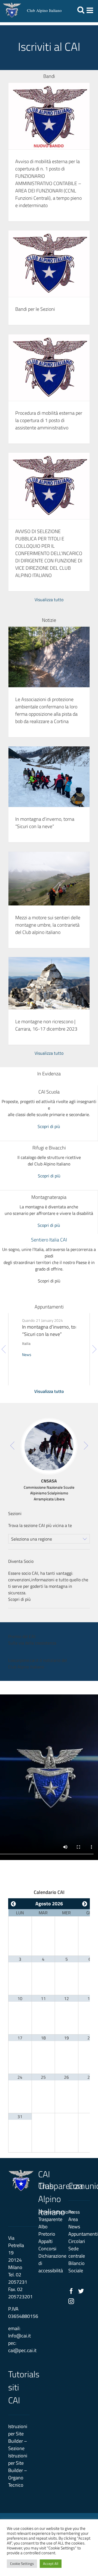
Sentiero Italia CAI (49, 1240)
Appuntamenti (79, 2234)
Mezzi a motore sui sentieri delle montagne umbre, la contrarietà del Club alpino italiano (48, 925)
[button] (49, 1425)
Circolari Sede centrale (77, 2249)
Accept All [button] (51, 2564)
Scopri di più (49, 1126)
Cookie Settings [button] (22, 2564)
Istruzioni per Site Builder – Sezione (18, 2437)
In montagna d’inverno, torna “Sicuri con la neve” (45, 823)
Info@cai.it (19, 2336)
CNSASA (49, 1481)
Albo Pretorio (47, 2230)
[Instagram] (71, 2301)
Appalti (45, 2241)
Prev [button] (4, 1349)
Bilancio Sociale (76, 2267)
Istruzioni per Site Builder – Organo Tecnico (18, 2470)
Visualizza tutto (49, 600)
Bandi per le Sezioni (35, 309)
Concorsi (47, 2249)
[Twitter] (81, 2291)
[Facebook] (71, 2291)
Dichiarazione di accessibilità (49, 2263)
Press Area (74, 2216)
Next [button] (94, 1349)
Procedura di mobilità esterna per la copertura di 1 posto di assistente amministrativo (49, 420)
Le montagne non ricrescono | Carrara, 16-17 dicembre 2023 (46, 1025)
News (27, 1354)
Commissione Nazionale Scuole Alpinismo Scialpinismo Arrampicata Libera (49, 1493)
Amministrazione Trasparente (49, 2216)
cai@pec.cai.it (22, 2350)
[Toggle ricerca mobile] (81, 10)
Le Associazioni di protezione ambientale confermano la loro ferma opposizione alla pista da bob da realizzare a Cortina (46, 710)
